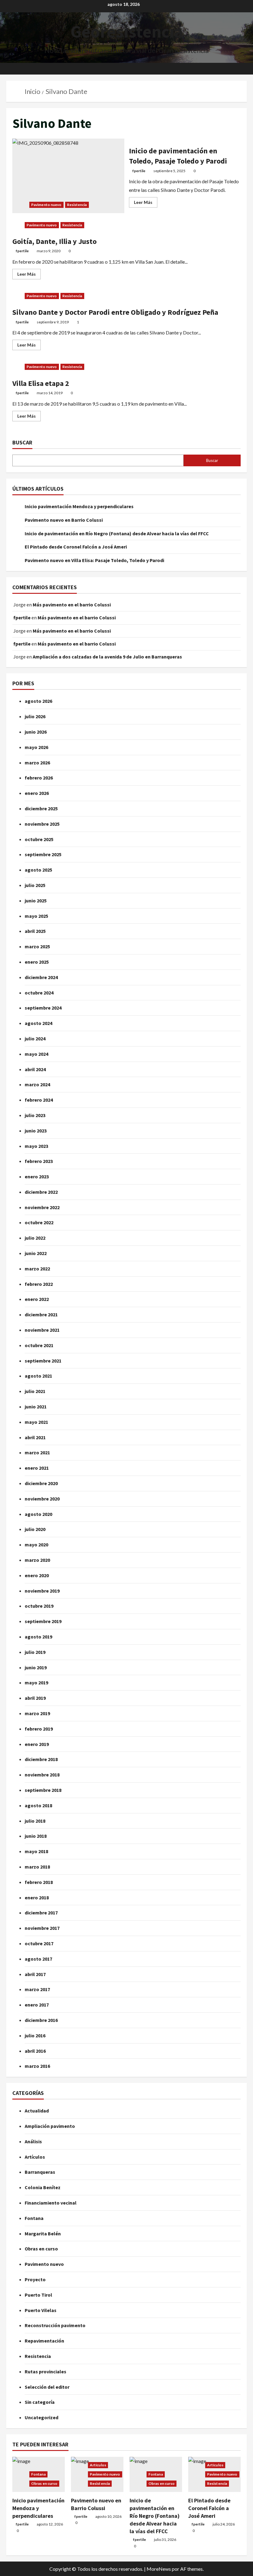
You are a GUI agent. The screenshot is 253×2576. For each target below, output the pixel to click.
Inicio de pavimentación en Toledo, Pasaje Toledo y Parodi (68, 176)
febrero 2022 (39, 1284)
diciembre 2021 (41, 1314)
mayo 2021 (36, 1422)
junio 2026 (36, 732)
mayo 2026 (36, 747)
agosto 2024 (38, 1023)
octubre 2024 (39, 993)
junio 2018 (36, 1836)
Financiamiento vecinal (51, 2203)
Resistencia (77, 205)
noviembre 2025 (42, 824)
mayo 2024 (36, 1054)
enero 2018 (37, 1898)
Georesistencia (127, 31)
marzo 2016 (37, 2066)
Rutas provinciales (46, 2371)
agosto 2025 (38, 870)
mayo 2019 (36, 1683)
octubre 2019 (39, 1606)
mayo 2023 (36, 1146)
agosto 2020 (38, 1514)
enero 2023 (37, 1177)
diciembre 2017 (41, 1913)
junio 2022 (36, 1253)
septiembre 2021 (43, 1361)
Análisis (33, 2141)
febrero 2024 (39, 1100)
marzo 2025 (37, 946)
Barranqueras (40, 2172)
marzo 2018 (37, 1867)
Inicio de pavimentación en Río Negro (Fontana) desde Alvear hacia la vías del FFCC (117, 533)
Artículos (35, 2157)
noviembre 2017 (42, 1928)
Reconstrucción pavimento (55, 2325)
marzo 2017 (37, 1989)
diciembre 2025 (41, 808)
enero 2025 (37, 962)
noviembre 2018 (42, 1775)
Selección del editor (47, 2387)
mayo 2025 (36, 916)
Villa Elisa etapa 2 (41, 383)
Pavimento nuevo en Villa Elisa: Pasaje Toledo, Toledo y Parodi (94, 560)
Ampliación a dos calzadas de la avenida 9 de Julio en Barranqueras (107, 657)
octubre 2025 (39, 839)
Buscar (22, 442)
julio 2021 (35, 1391)
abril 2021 (35, 1437)
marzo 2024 (37, 1084)
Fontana (34, 2218)
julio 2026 (35, 716)
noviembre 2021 (42, 1330)
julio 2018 (35, 1821)
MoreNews (159, 2569)
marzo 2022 (37, 1269)
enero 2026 (37, 793)
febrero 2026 (39, 778)
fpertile (139, 171)
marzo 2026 (37, 763)
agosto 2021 (38, 1376)
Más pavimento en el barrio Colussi (72, 605)
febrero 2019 (39, 1729)
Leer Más (146, 201)
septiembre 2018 (43, 1790)
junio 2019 (36, 1667)
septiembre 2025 (43, 854)
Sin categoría (40, 2402)
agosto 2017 (38, 1959)
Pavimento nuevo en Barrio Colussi (64, 520)
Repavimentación (44, 2341)
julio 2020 (35, 1529)
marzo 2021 (37, 1452)
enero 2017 (37, 2005)
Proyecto (35, 2279)
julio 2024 (35, 1039)
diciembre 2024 (41, 977)
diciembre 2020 (41, 1483)
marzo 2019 (37, 1713)
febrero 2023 (39, 1161)
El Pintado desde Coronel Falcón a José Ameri (76, 547)
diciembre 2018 (41, 1759)
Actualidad (37, 2111)
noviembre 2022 (42, 1207)
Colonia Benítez (43, 2187)
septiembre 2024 (43, 1008)
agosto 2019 (38, 1637)
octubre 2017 (39, 1943)
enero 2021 (37, 1468)
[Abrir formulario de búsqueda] (245, 69)
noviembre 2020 (42, 1499)
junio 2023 (36, 1131)
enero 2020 (37, 1575)
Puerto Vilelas (41, 2310)
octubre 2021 (39, 1345)
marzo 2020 (37, 1560)
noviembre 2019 (42, 1591)
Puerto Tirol (38, 2295)
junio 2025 (36, 901)
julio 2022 (35, 1238)
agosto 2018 (38, 1805)
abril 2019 (35, 1698)
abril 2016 (35, 2051)
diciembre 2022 (41, 1192)
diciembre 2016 (41, 2020)
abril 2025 (35, 931)
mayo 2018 (36, 1851)
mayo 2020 (36, 1545)
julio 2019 (35, 1652)
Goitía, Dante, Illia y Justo (54, 241)
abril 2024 (35, 1069)
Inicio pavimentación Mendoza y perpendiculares (79, 506)
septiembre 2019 (43, 1621)
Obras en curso (41, 2249)
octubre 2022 (39, 1222)
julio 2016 (35, 2035)
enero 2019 (37, 1744)
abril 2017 (35, 1974)
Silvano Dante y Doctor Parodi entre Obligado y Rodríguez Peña (115, 312)
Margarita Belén (43, 2234)
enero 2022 (37, 1299)
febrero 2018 (39, 1882)
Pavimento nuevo (46, 205)
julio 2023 (35, 1115)
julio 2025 (35, 885)
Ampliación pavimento (50, 2126)
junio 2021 (36, 1407)
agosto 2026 (38, 701)
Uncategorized (41, 2417)
